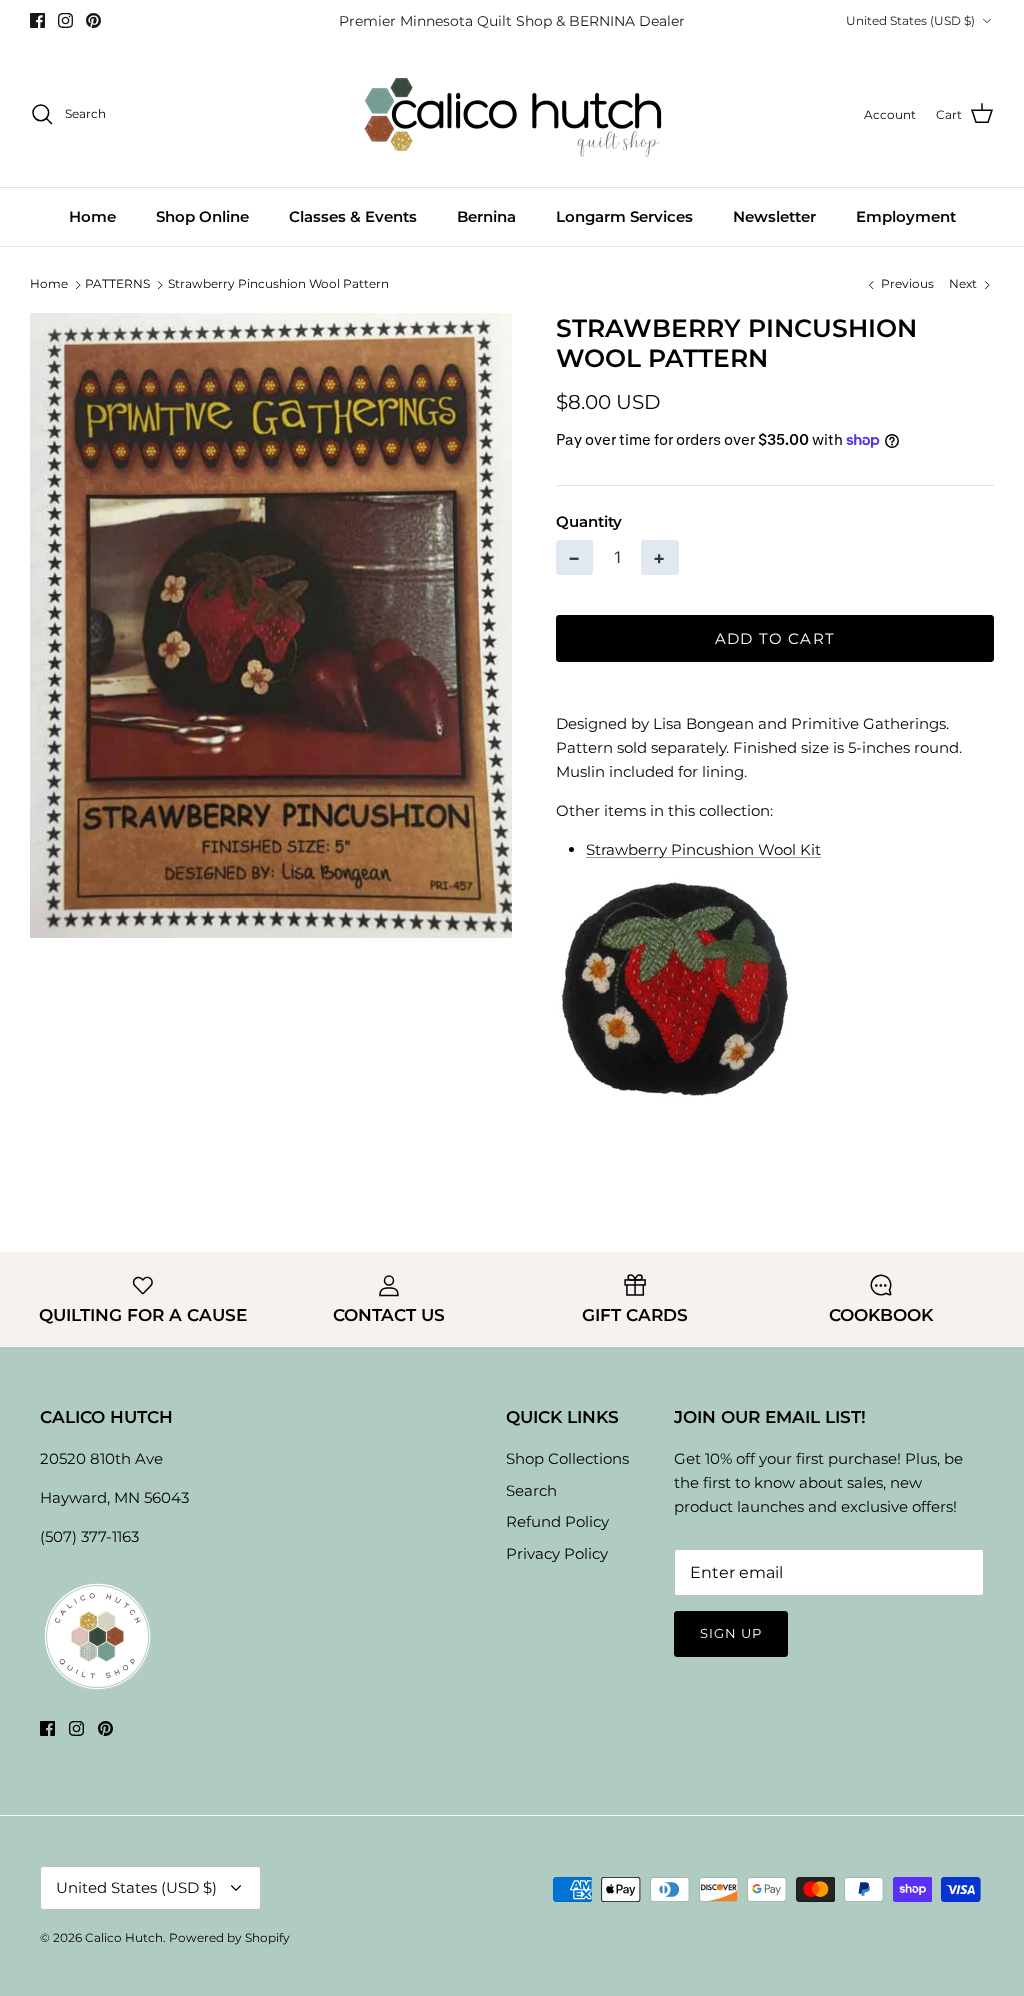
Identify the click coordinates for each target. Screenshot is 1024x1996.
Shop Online (202, 216)
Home (92, 216)
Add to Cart (775, 638)
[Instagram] (65, 20)
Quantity (589, 521)
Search (531, 1490)
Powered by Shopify (229, 1937)
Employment (906, 216)
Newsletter (774, 216)
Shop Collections (567, 1458)
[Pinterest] (93, 20)
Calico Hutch (124, 1937)
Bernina (486, 216)
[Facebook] (37, 20)
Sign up (731, 1633)
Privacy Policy (557, 1553)
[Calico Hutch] (512, 114)
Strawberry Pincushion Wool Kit (703, 849)
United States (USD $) (910, 20)
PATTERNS (117, 283)
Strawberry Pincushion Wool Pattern (278, 283)
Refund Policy (557, 1521)
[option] (271, 625)
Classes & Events (353, 216)
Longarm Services (624, 216)
